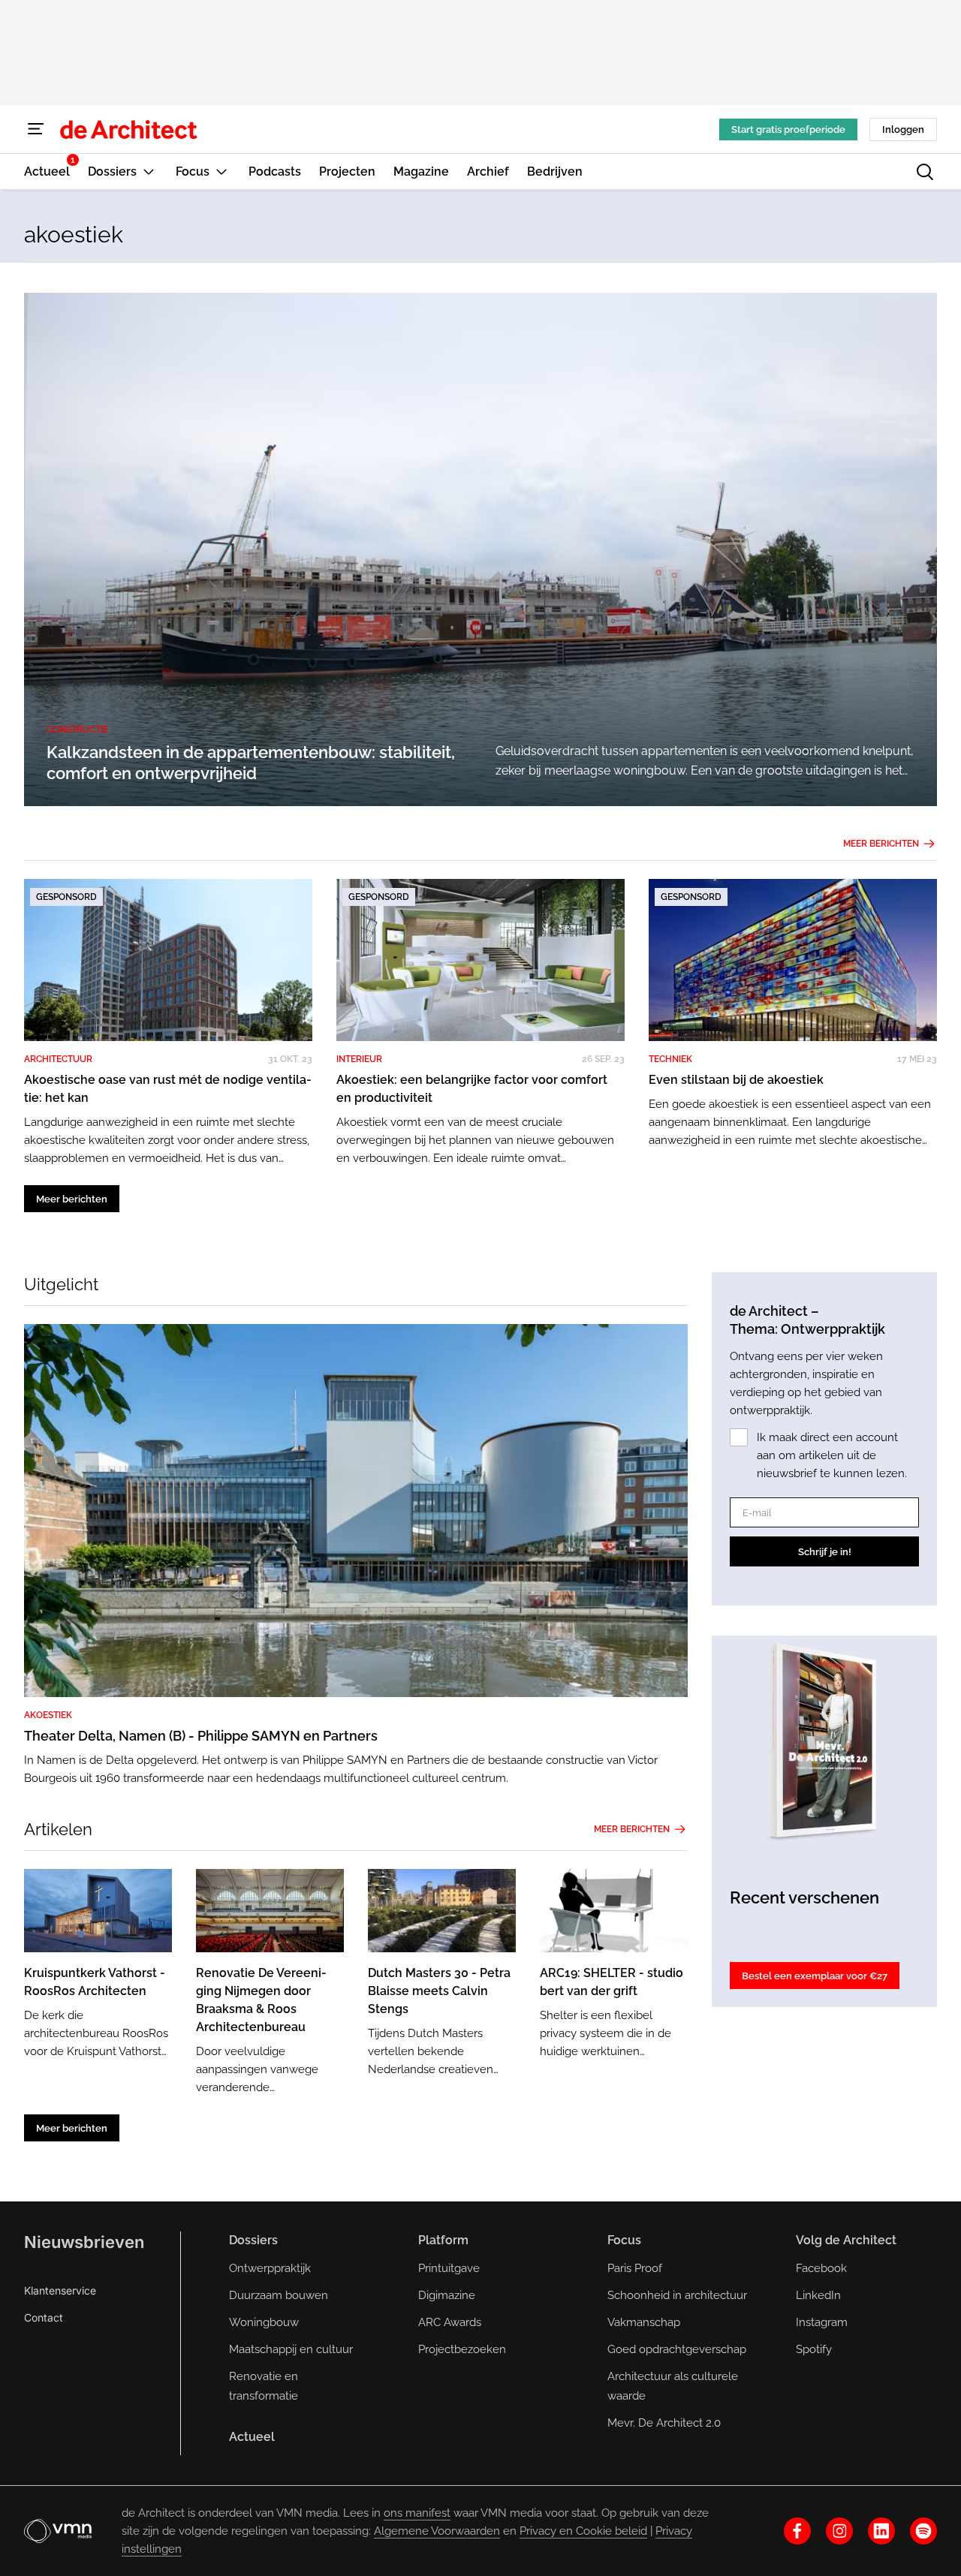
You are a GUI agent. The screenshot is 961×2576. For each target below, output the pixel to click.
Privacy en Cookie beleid (583, 2531)
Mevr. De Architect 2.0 (664, 2423)
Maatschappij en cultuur (291, 2349)
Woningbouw (264, 2322)
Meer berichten (881, 844)
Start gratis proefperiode (788, 129)
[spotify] (923, 2531)
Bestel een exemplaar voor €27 (815, 1976)
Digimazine (447, 2295)
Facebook (821, 2268)
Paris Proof (635, 2268)
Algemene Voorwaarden (437, 2531)
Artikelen (58, 1829)
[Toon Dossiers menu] (149, 172)
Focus (624, 2240)
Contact (44, 2317)
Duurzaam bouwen (279, 2295)
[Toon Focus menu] (221, 172)
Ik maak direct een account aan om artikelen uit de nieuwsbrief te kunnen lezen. (832, 1455)
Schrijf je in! (825, 1552)
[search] (925, 172)
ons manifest (417, 2513)
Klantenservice (60, 2290)
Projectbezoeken (462, 2349)
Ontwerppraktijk (270, 2268)
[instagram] (839, 2531)
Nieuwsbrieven (84, 2242)
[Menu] (36, 129)
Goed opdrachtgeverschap (677, 2349)
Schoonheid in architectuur (677, 2295)
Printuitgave (449, 2268)
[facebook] (797, 2531)
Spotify (814, 2349)
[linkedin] (881, 2531)
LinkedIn (818, 2295)
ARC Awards (450, 2322)
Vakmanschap (644, 2322)
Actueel (252, 2437)
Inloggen (903, 129)
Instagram (822, 2322)
